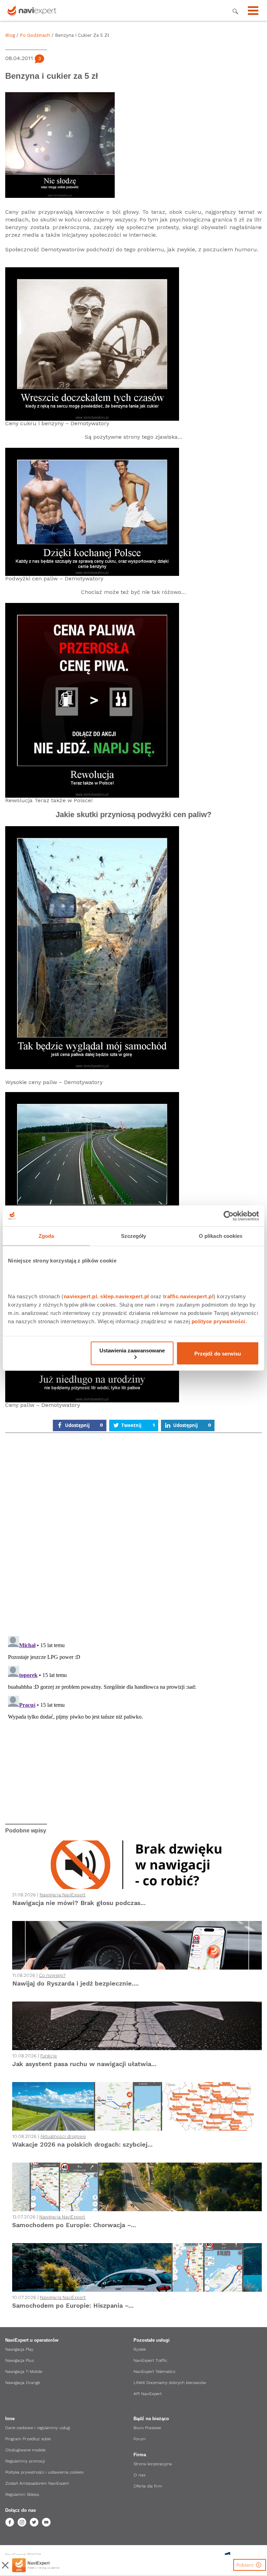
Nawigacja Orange (23, 2383)
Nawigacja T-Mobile (24, 2372)
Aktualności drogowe (63, 2136)
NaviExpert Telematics (154, 2372)
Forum (140, 2439)
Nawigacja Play (19, 2349)
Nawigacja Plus (19, 2360)
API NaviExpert (148, 2394)
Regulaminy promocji (25, 2461)
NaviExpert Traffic (150, 2360)
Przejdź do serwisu (218, 1353)
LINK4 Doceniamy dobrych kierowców (170, 2383)
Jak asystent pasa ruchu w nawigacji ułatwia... (84, 2064)
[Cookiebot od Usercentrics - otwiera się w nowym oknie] (229, 1216)
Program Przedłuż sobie (28, 2439)
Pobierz (246, 2565)
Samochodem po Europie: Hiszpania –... (73, 2305)
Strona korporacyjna (153, 2464)
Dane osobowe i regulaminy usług (38, 2428)
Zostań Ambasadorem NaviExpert (37, 2483)
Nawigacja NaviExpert (63, 1895)
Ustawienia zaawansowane (132, 1350)
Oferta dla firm (148, 2486)
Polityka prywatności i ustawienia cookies (44, 2472)
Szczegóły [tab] (134, 1236)
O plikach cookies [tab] (221, 1236)
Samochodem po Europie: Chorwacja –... (74, 2225)
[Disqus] (133, 1536)
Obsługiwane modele (25, 2450)
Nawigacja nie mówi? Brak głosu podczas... (79, 1903)
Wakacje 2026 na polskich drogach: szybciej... (82, 2144)
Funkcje (49, 2056)
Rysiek (140, 2349)
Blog (10, 35)
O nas (139, 2475)
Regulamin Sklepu (22, 2494)
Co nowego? (52, 1975)
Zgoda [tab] (46, 1236)
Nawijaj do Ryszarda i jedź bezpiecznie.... (75, 1983)
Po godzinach (35, 35)
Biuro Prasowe (147, 2428)
